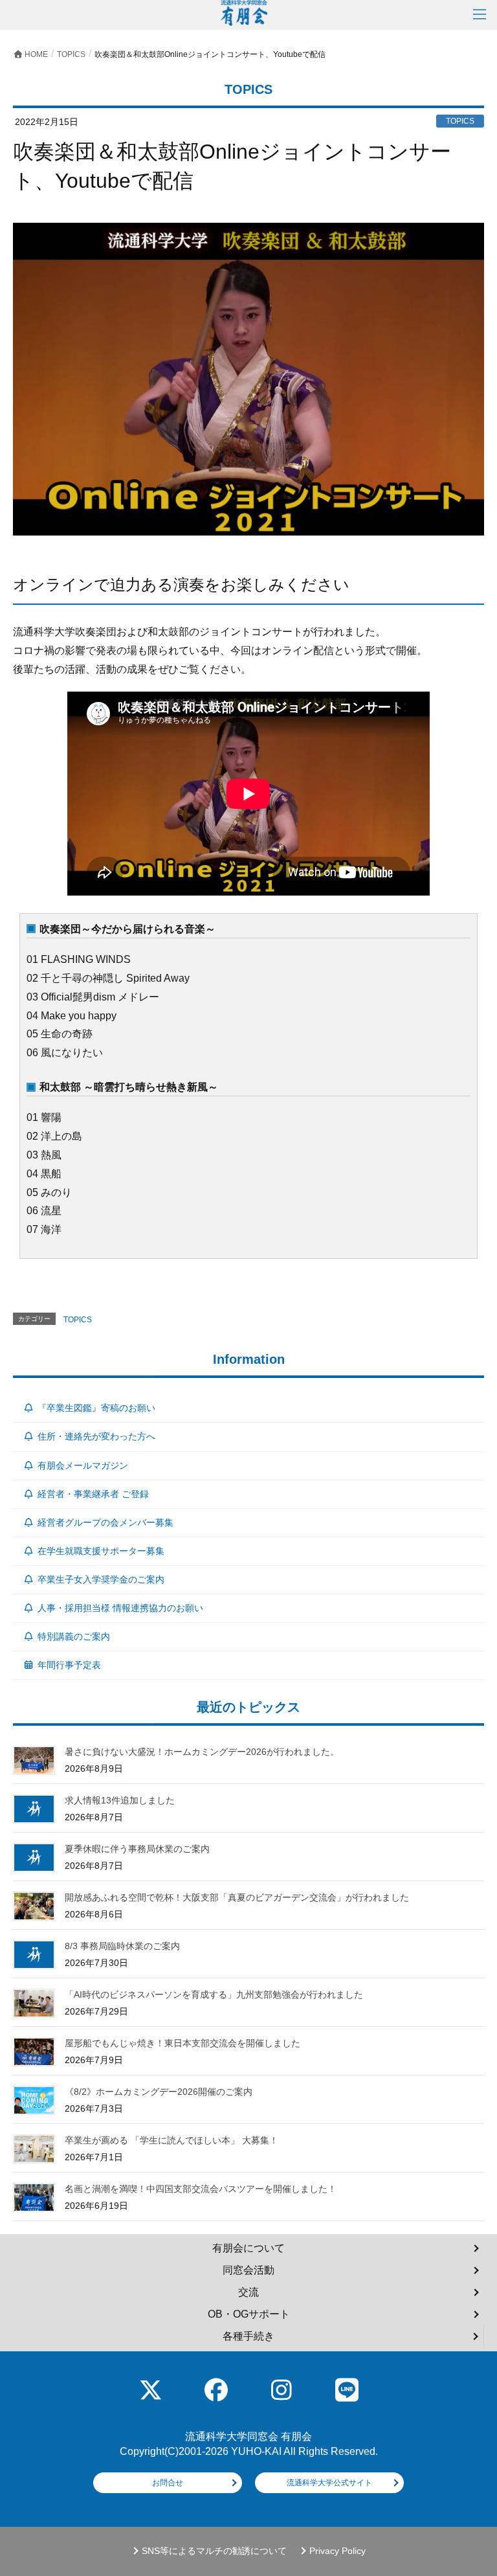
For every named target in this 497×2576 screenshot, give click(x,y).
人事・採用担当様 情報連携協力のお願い (120, 1608)
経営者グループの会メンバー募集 (105, 1522)
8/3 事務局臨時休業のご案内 (122, 1946)
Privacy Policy (337, 2551)
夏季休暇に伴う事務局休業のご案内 (137, 1849)
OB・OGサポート (249, 2314)
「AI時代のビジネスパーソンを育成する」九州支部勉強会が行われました (214, 1994)
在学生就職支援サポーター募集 (101, 1551)
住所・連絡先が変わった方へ (96, 1436)
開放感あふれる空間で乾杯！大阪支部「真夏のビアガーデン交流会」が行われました (237, 1897)
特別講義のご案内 (74, 1636)
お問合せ (168, 2483)
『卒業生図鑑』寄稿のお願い (96, 1408)
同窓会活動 (248, 2270)
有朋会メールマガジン (83, 1465)
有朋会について (248, 2248)
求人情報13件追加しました (120, 1800)
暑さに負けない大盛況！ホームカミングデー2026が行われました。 (202, 1752)
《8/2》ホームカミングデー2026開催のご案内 (159, 2092)
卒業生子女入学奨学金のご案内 (101, 1579)
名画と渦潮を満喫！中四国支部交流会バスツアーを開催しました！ (201, 2189)
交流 (248, 2292)
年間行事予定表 (69, 1665)
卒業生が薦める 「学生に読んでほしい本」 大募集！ (171, 2140)
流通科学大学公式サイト (329, 2483)
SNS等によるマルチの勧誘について (214, 2551)
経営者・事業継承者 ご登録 (93, 1494)
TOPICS (78, 1320)
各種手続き (248, 2336)
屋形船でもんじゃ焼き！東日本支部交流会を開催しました (182, 2043)
